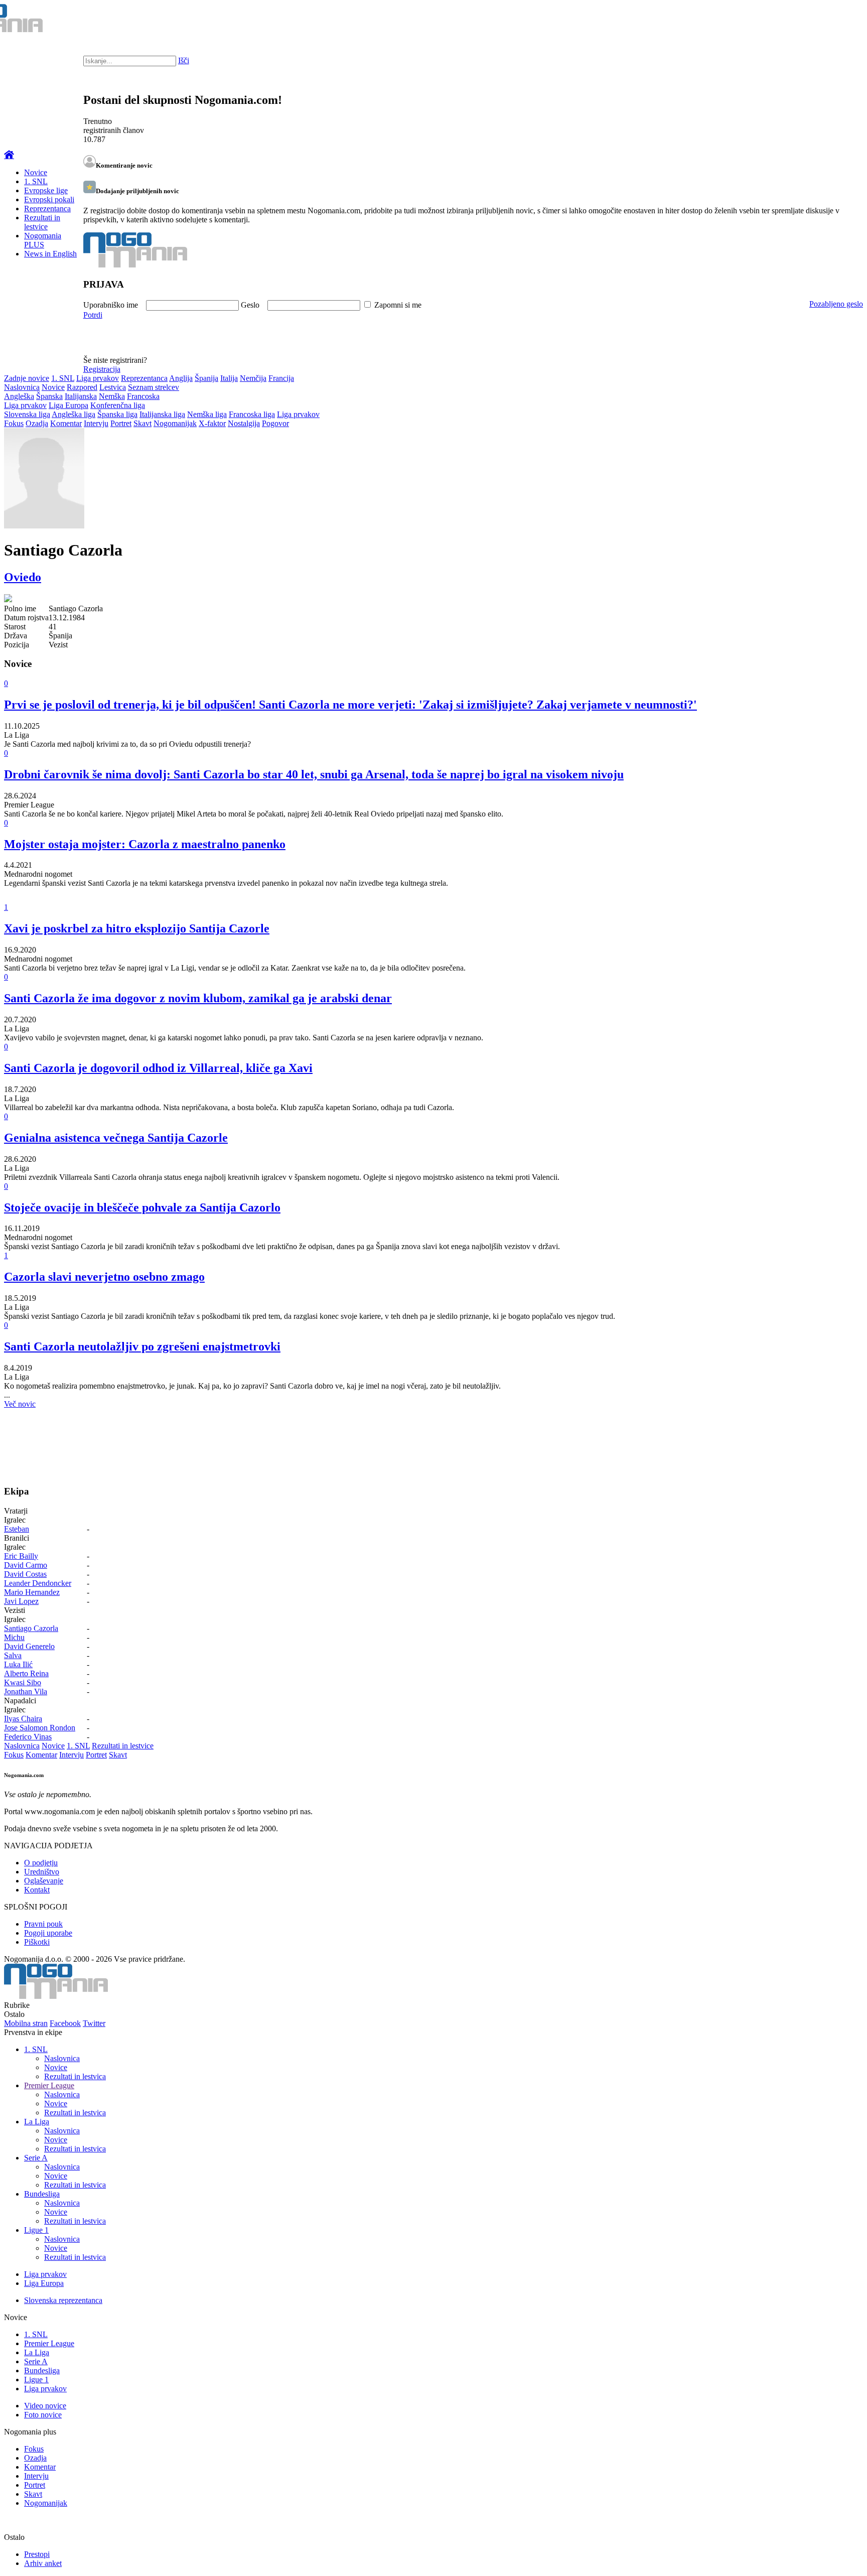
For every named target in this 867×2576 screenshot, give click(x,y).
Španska (49, 396)
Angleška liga (74, 414)
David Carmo (26, 1565)
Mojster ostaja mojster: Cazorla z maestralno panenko (145, 844)
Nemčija (253, 378)
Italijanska (81, 396)
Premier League (49, 2085)
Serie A (36, 2158)
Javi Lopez (21, 1601)
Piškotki (37, 1942)
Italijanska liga (162, 414)
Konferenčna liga (118, 405)
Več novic (20, 1404)
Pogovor (275, 423)
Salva (13, 1655)
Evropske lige (46, 190)
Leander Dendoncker (38, 1583)
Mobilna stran (26, 2023)
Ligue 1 (36, 2230)
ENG (839, 20)
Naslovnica (22, 387)
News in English (50, 254)
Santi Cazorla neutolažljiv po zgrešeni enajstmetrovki (142, 1346)
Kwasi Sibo (23, 1682)
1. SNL (36, 181)
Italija (229, 378)
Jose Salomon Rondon (40, 1728)
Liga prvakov (98, 378)
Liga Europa (68, 405)
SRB (819, 20)
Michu (14, 1637)
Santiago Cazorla (31, 1628)
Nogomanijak (175, 423)
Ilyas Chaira (23, 1719)
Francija (281, 378)
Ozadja (37, 423)
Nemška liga (207, 414)
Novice (36, 172)
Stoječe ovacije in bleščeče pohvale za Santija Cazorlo (142, 1207)
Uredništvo (42, 1872)
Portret (121, 423)
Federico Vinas (28, 1737)
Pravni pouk (43, 1924)
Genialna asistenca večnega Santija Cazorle (116, 1138)
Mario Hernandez (32, 1592)
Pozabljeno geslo (836, 304)
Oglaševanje (44, 1881)
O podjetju (41, 1863)
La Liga (37, 2122)
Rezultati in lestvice (42, 222)
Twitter (94, 2023)
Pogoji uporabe (48, 1933)
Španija (206, 378)
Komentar (66, 423)
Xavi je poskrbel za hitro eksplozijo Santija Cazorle (137, 928)
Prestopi (37, 2554)
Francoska (143, 396)
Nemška (112, 396)
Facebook (65, 2023)
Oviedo (23, 577)
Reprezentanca (47, 209)
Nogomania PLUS (43, 240)
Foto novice (43, 2415)
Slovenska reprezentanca (63, 2300)
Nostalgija (244, 423)
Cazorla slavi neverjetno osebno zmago (104, 1277)
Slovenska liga (27, 414)
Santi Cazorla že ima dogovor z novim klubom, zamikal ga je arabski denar (198, 998)
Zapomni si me (398, 305)
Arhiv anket (43, 2563)
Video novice (45, 2406)
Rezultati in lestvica (75, 2076)
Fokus (14, 423)
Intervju (96, 423)
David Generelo (29, 1646)
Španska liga (117, 414)
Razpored (82, 387)
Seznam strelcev (154, 387)
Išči (184, 60)
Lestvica (113, 387)
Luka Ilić (18, 1664)
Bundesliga (42, 2194)
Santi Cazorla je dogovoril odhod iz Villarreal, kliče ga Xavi (158, 1068)
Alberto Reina (26, 1673)
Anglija (181, 378)
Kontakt (37, 1890)
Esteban (17, 1529)
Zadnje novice (27, 378)
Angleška (19, 396)
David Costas (25, 1574)
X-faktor (212, 423)
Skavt (142, 423)
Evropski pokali (49, 199)
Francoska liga (252, 414)
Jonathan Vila (26, 1691)
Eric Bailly (21, 1556)
